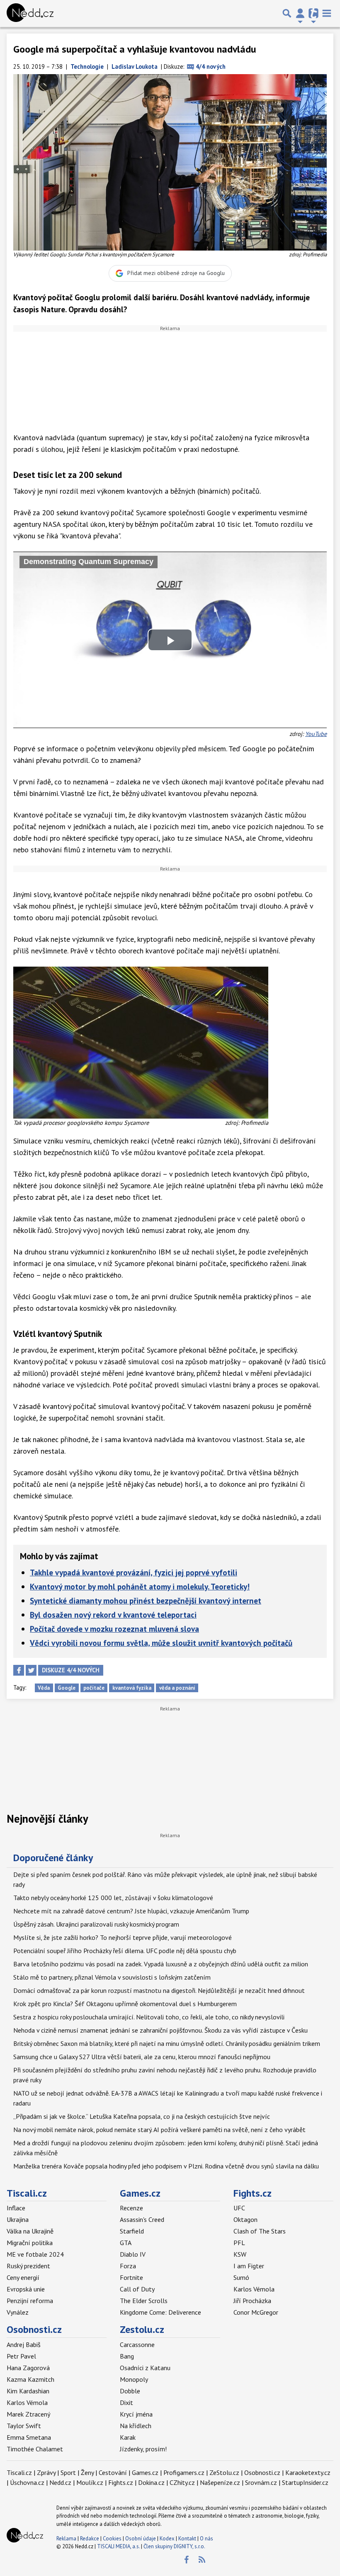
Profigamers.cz (184, 2472)
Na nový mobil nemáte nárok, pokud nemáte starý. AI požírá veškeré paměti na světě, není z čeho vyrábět (159, 2130)
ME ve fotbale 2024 (35, 2254)
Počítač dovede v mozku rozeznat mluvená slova (114, 1629)
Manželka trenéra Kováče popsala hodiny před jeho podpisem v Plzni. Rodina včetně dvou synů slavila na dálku (166, 2166)
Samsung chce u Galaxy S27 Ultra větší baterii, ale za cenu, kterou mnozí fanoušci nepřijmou (142, 2057)
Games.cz (140, 2193)
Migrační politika (30, 2243)
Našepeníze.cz (220, 2482)
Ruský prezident (28, 2266)
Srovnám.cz (261, 2482)
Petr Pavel (21, 2356)
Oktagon (245, 2219)
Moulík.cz (90, 2482)
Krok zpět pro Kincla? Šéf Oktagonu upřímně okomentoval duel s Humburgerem (125, 2004)
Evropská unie (26, 2289)
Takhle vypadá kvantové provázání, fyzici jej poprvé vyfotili (134, 1572)
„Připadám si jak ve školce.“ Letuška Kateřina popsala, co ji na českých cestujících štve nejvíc (142, 2116)
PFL (239, 2243)
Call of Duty (137, 2289)
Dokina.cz (151, 2482)
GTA (126, 2243)
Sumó (241, 2277)
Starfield (132, 2231)
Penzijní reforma (30, 2301)
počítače (94, 1688)
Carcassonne (137, 2344)
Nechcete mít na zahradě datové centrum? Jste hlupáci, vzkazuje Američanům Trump (131, 1911)
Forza (128, 2266)
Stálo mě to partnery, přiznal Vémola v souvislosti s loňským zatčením (112, 1977)
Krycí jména (136, 2414)
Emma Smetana (29, 2437)
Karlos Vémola (254, 2289)
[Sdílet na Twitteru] (31, 1670)
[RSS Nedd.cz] (202, 2560)
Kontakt (188, 2539)
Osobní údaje (141, 2539)
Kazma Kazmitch (30, 2379)
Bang (127, 2356)
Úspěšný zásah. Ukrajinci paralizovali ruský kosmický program (96, 1924)
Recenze (131, 2208)
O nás (206, 2539)
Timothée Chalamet (35, 2449)
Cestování (113, 2472)
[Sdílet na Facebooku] (19, 1670)
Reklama (66, 2539)
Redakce (90, 2539)
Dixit (126, 2402)
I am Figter (249, 2266)
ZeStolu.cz (224, 2472)
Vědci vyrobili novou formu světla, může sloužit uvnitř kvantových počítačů (161, 1643)
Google (67, 1688)
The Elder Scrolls (144, 2301)
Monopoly (134, 2379)
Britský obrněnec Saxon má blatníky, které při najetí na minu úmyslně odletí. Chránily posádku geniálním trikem (167, 2043)
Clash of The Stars (260, 2231)
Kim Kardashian (28, 2391)
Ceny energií (23, 2277)
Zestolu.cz (142, 2329)
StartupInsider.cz (305, 2482)
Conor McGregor (256, 2312)
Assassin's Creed (142, 2219)
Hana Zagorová (28, 2368)
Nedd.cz (60, 2482)
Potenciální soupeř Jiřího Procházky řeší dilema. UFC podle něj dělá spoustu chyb (125, 1951)
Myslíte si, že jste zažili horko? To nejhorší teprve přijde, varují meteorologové (123, 1937)
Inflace (16, 2208)
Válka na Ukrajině (30, 2231)
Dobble (130, 2391)
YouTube (316, 734)
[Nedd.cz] (30, 13)
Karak (128, 2437)
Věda (44, 1688)
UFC (239, 2208)
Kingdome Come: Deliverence (160, 2312)
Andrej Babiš (24, 2344)
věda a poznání (177, 1688)
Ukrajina (18, 2219)
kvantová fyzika (132, 1688)
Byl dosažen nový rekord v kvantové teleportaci (113, 1615)
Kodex (168, 2539)
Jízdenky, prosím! (143, 2449)
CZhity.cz (182, 2482)
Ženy (87, 2472)
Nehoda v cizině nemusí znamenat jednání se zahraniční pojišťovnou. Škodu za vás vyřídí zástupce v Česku (160, 2030)
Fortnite (131, 2277)
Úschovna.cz (27, 2482)
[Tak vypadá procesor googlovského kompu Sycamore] (141, 1042)
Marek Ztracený (28, 2414)
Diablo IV (133, 2254)
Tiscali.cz (27, 2193)
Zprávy (46, 2472)
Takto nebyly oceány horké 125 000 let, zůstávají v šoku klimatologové (113, 1898)
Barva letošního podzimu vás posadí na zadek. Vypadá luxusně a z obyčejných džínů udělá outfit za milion (161, 1964)
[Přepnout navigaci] (300, 13)
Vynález (18, 2312)
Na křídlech (136, 2426)
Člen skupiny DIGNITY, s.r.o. (174, 2546)
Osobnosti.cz (34, 2329)
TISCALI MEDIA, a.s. (118, 2546)
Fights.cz (253, 2193)
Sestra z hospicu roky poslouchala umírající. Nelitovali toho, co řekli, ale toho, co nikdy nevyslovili (149, 2017)
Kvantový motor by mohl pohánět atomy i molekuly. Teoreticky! (140, 1586)
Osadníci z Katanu (145, 2368)
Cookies (112, 2539)
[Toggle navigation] (327, 13)
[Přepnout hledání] (287, 13)
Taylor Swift (24, 2426)
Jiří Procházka (252, 2301)
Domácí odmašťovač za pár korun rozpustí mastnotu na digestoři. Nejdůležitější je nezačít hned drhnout (159, 1990)
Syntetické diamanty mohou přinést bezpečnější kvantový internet (146, 1600)
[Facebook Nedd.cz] (187, 2560)
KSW (240, 2254)
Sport (68, 2472)
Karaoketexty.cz (308, 2472)
